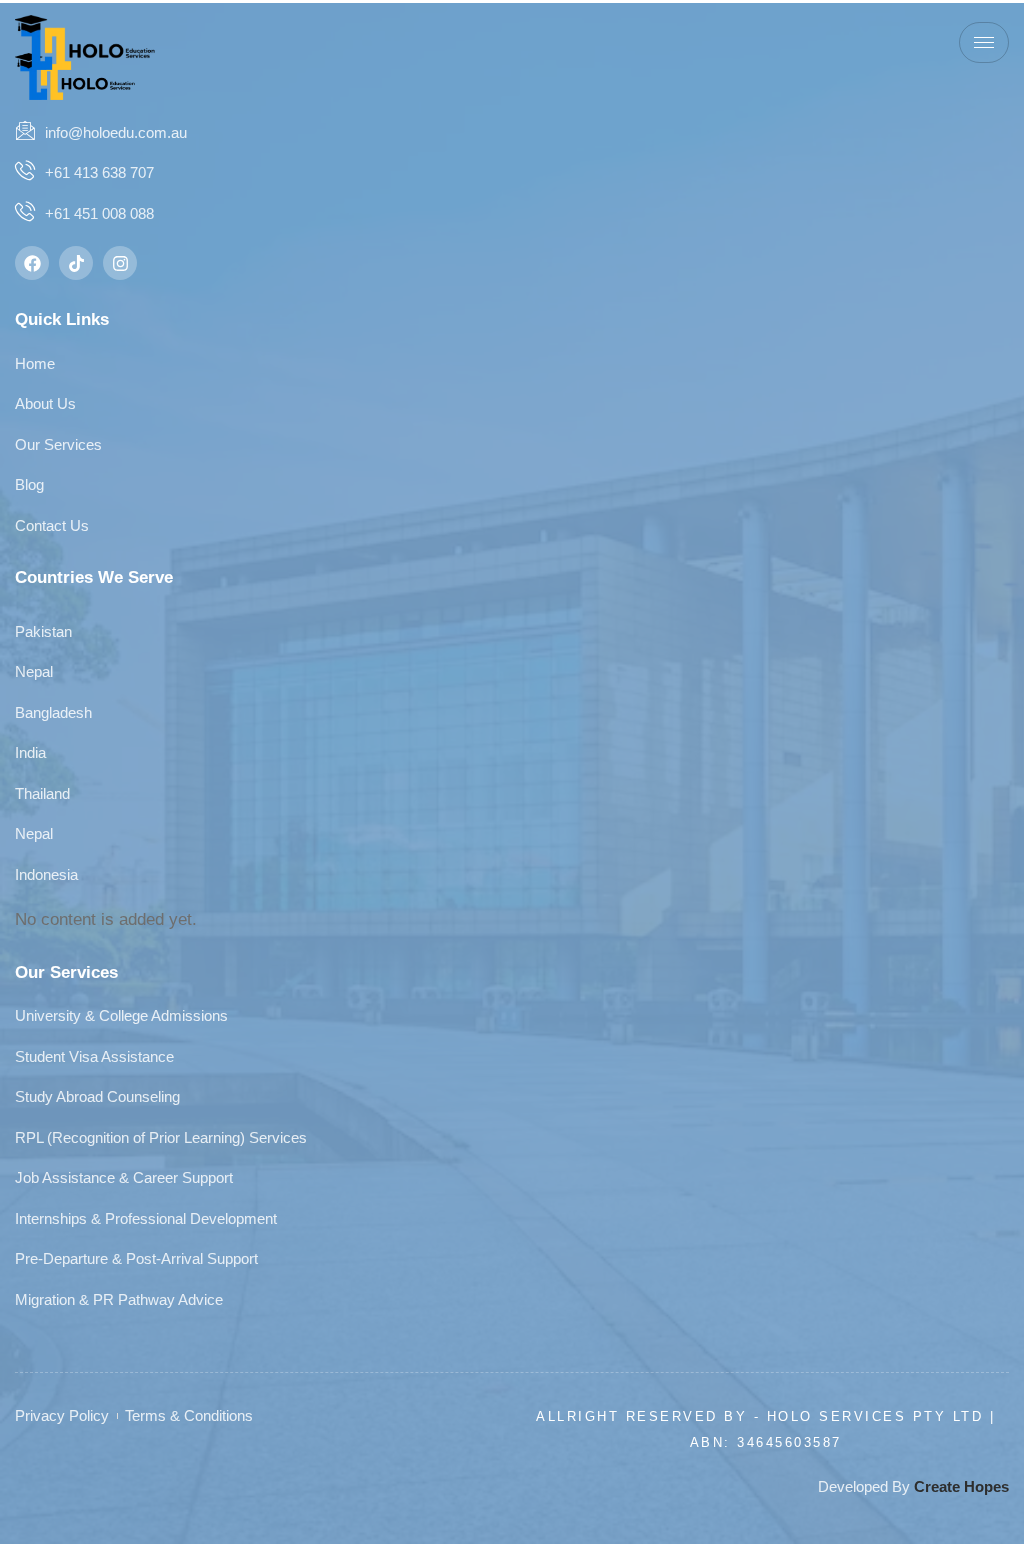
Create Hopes (961, 1486)
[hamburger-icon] (984, 42)
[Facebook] (32, 263)
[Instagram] (120, 263)
